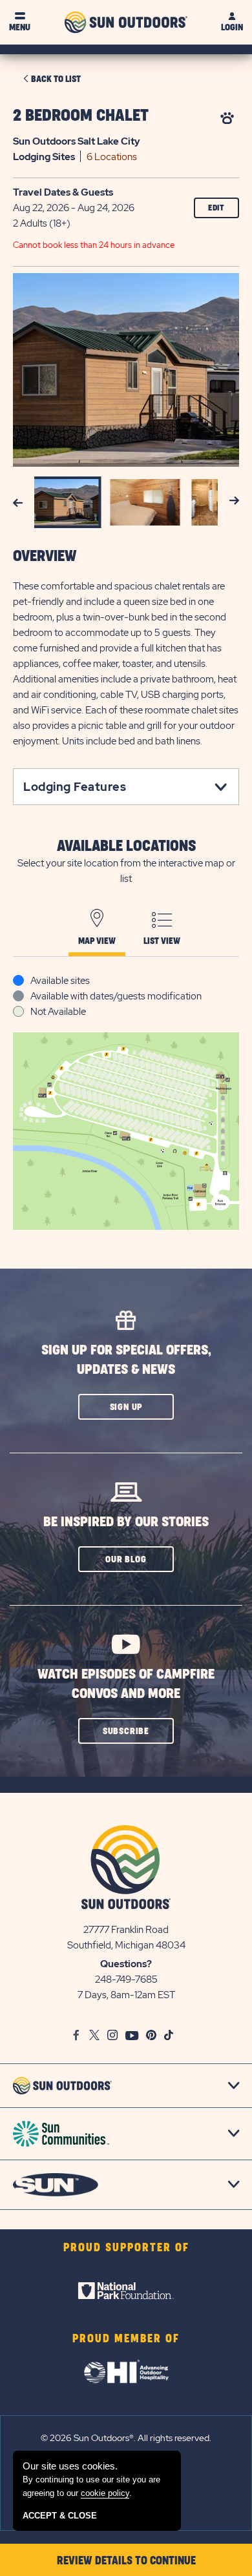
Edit (216, 208)
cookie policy (105, 2493)
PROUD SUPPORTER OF (126, 2248)
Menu (20, 27)
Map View (97, 941)
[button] (126, 1407)
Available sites (60, 981)
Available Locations (126, 846)
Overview (45, 557)
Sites (44, 157)
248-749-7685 (126, 1979)
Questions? (126, 1964)
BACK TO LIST (56, 79)
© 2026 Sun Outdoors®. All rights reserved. (126, 2438)
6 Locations (112, 157)
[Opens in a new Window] (126, 2291)
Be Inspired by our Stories (126, 1522)
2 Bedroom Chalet (81, 116)
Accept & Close (60, 2516)
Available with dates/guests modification (116, 996)
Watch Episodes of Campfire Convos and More (126, 1684)
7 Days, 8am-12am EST (126, 1995)
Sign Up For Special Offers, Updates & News (126, 1360)
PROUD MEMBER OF (126, 2339)
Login (232, 27)
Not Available (58, 1012)
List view (162, 941)
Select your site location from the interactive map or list (126, 871)
